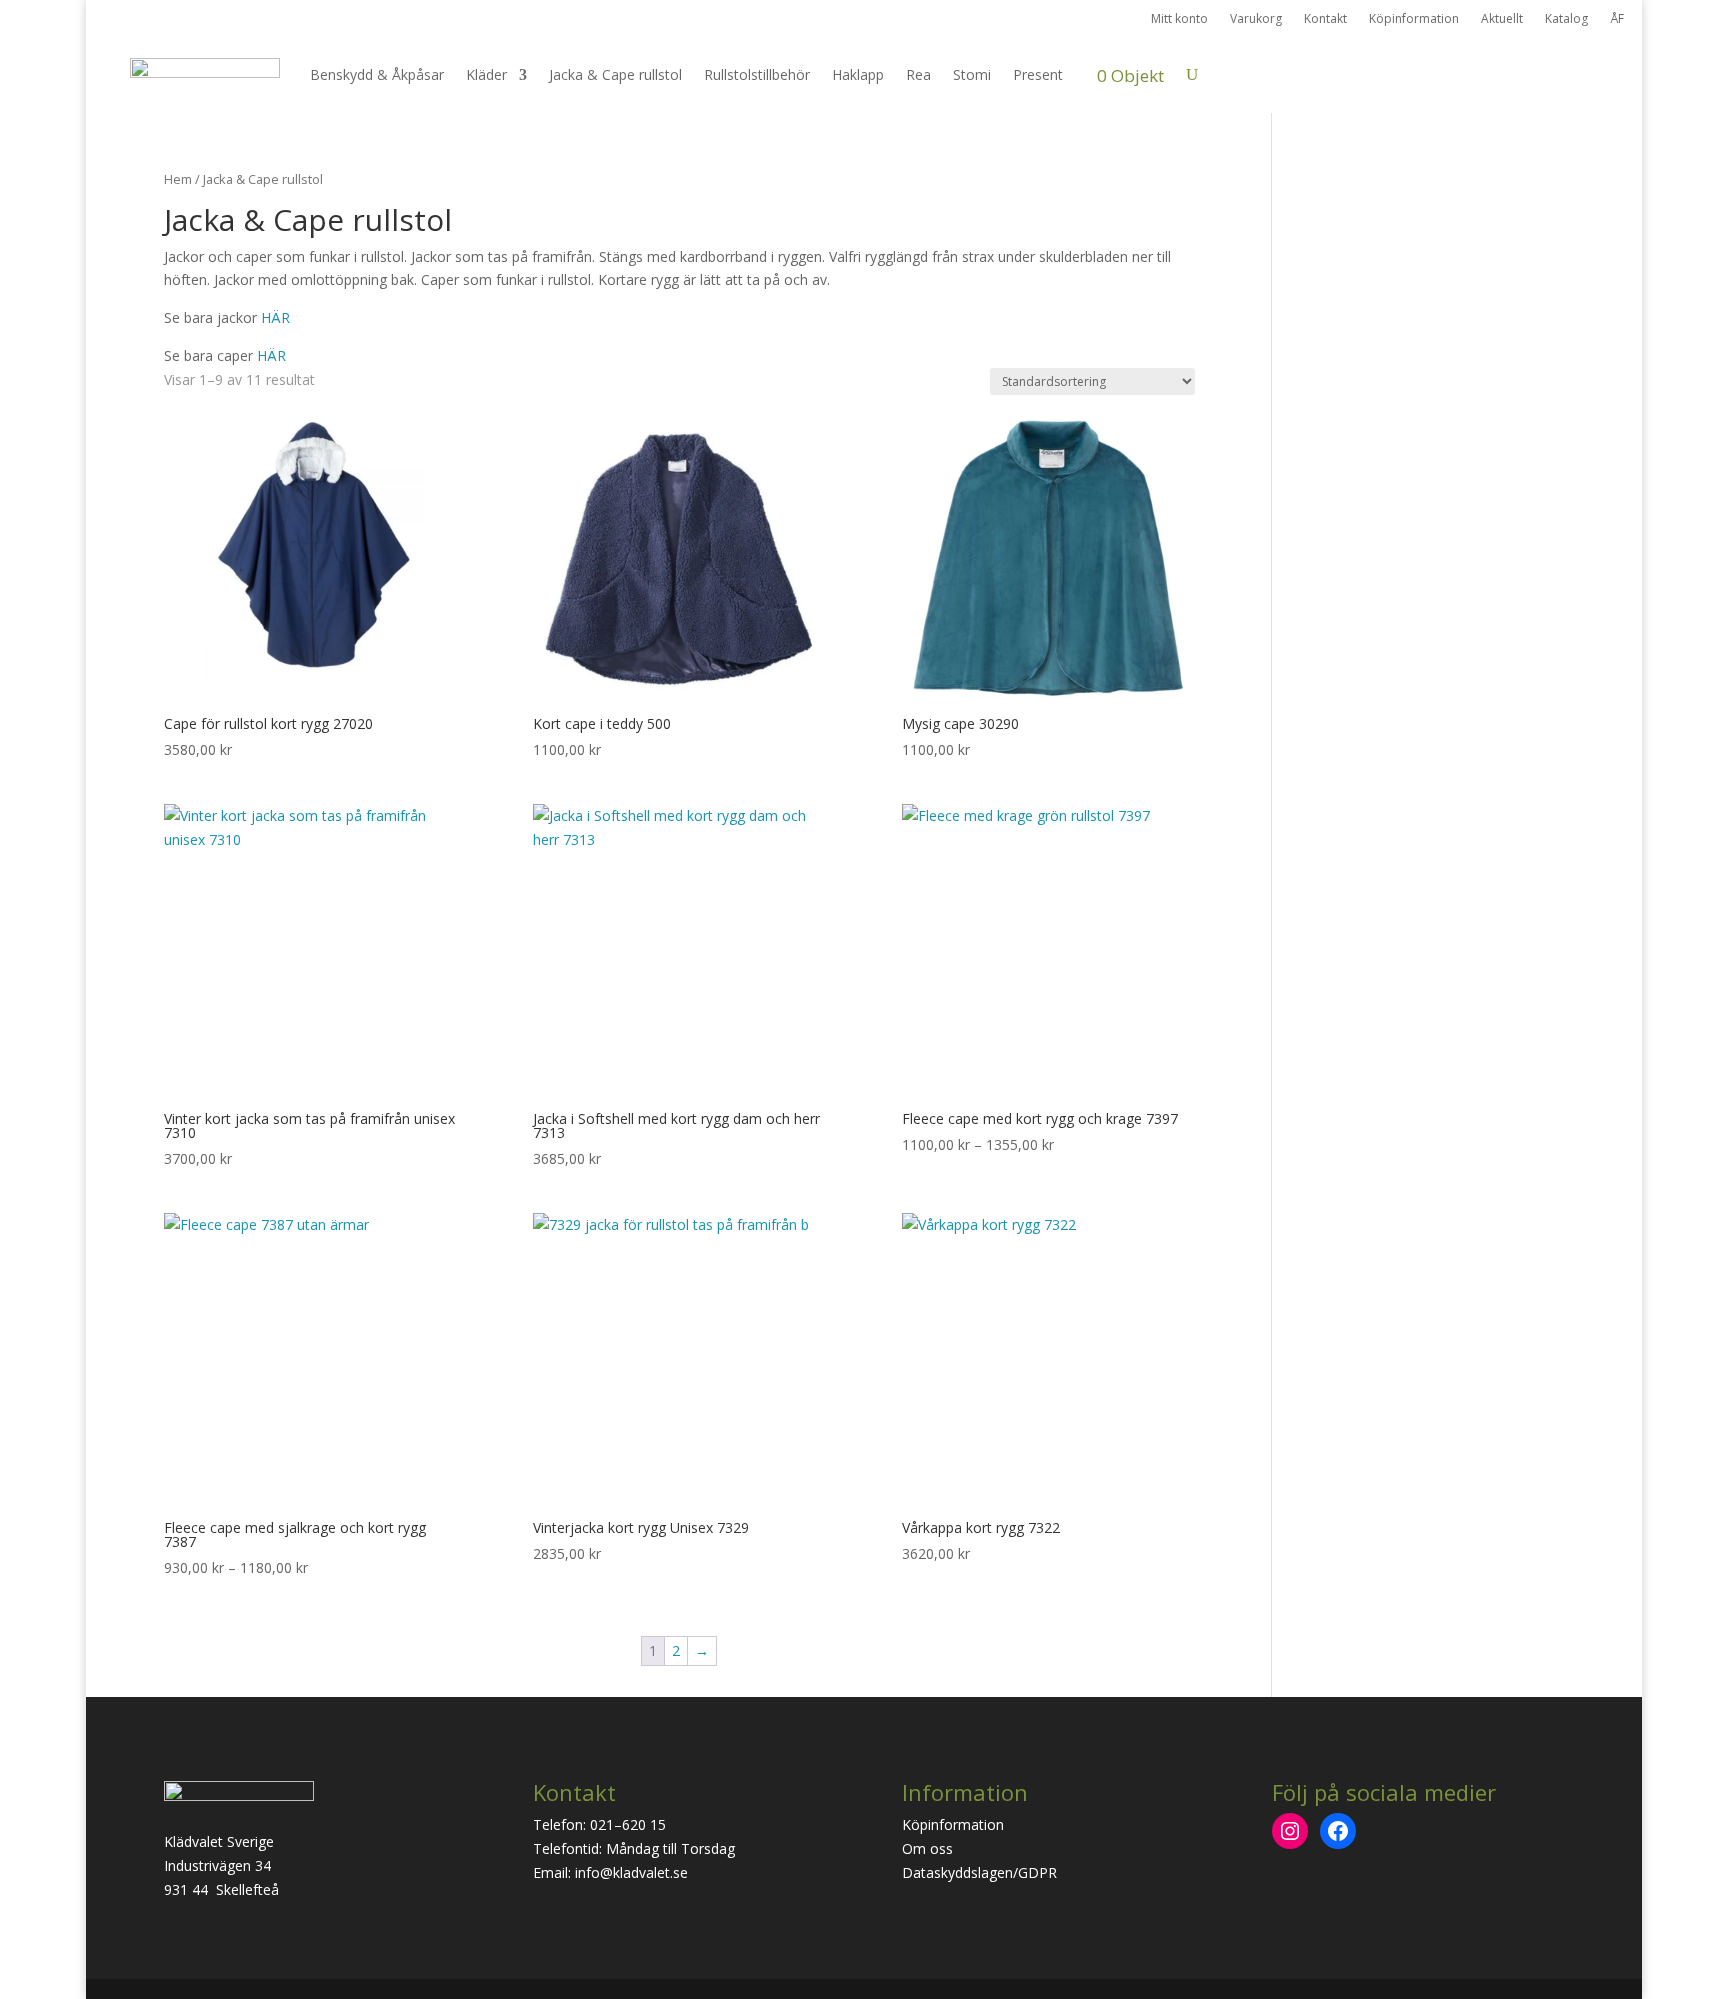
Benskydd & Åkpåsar (377, 74)
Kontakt (1325, 19)
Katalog (1566, 19)
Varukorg (1256, 19)
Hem (178, 179)
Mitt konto (1179, 19)
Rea (918, 74)
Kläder (486, 74)
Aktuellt (1502, 19)
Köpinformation (1414, 19)
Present (1038, 74)
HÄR (275, 317)
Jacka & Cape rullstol (615, 74)
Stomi (972, 74)
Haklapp (858, 74)
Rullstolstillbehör (757, 74)
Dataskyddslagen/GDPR (979, 1872)
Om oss (927, 1848)
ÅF (1617, 19)
